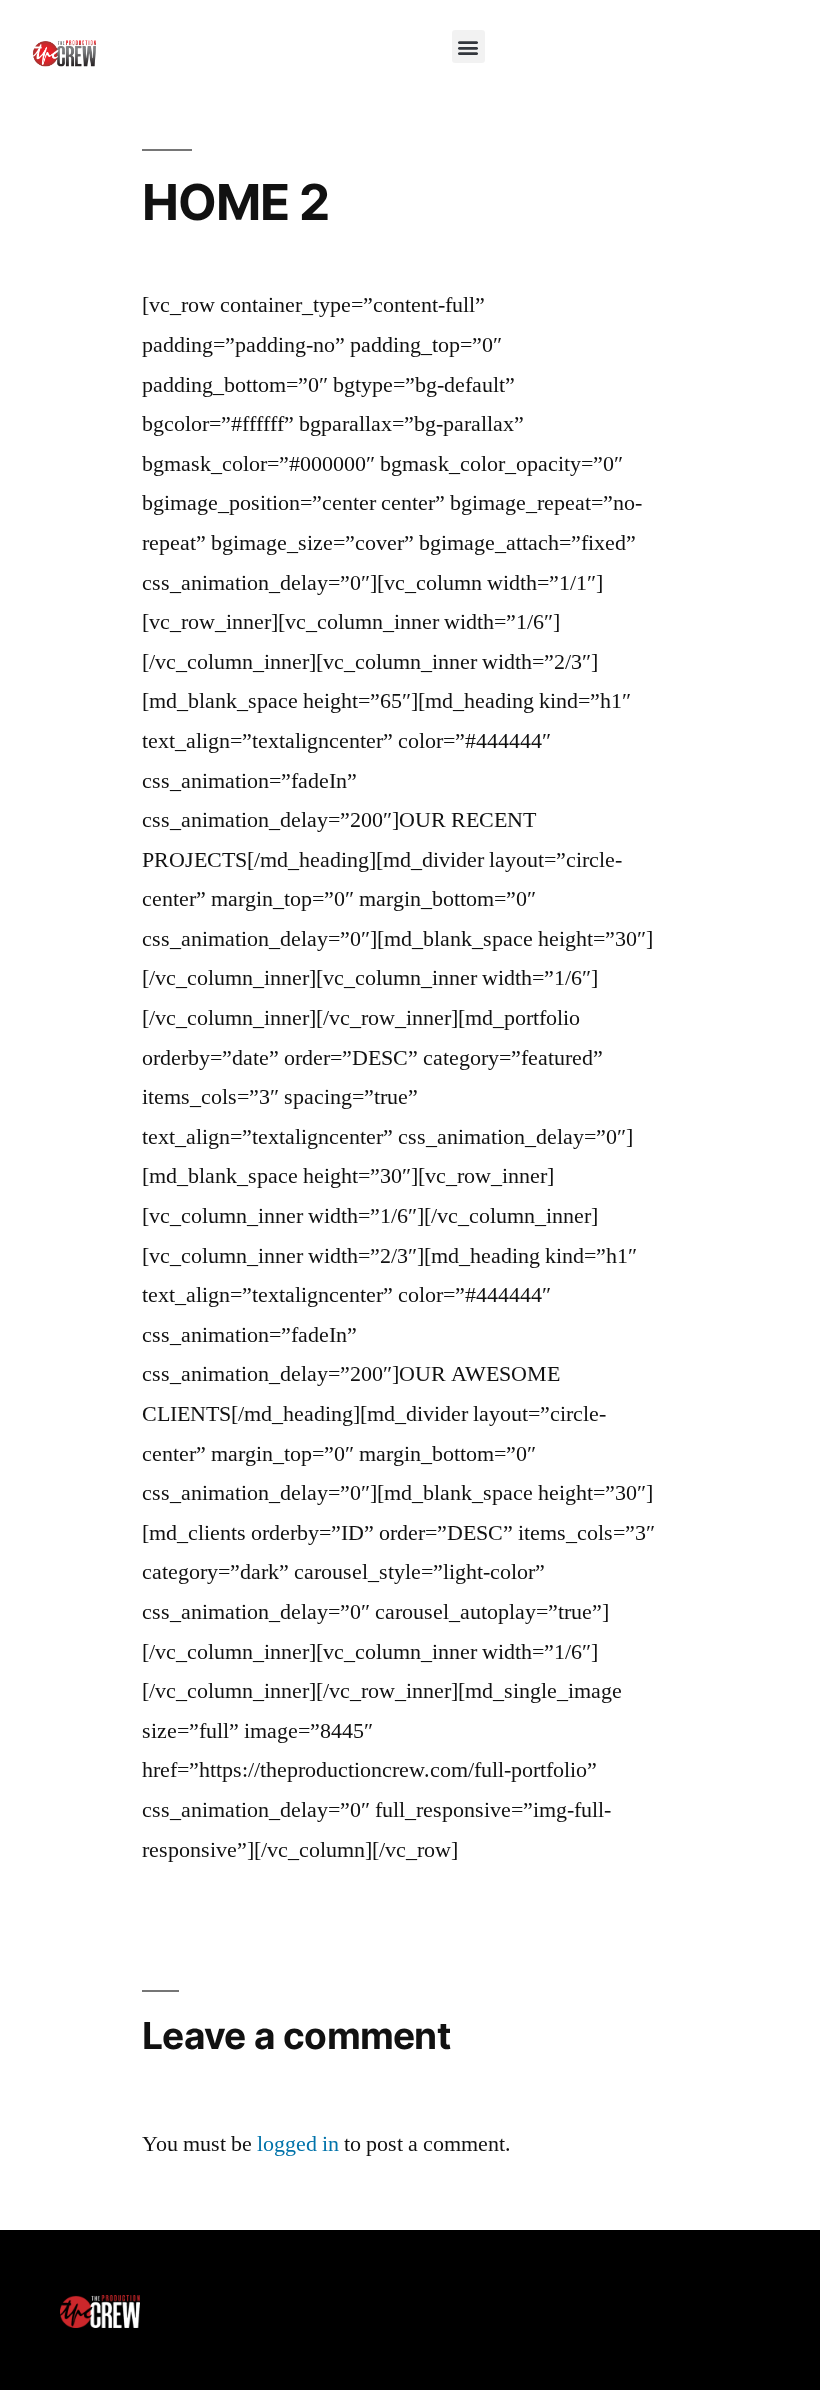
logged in (298, 2144)
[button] (468, 46)
